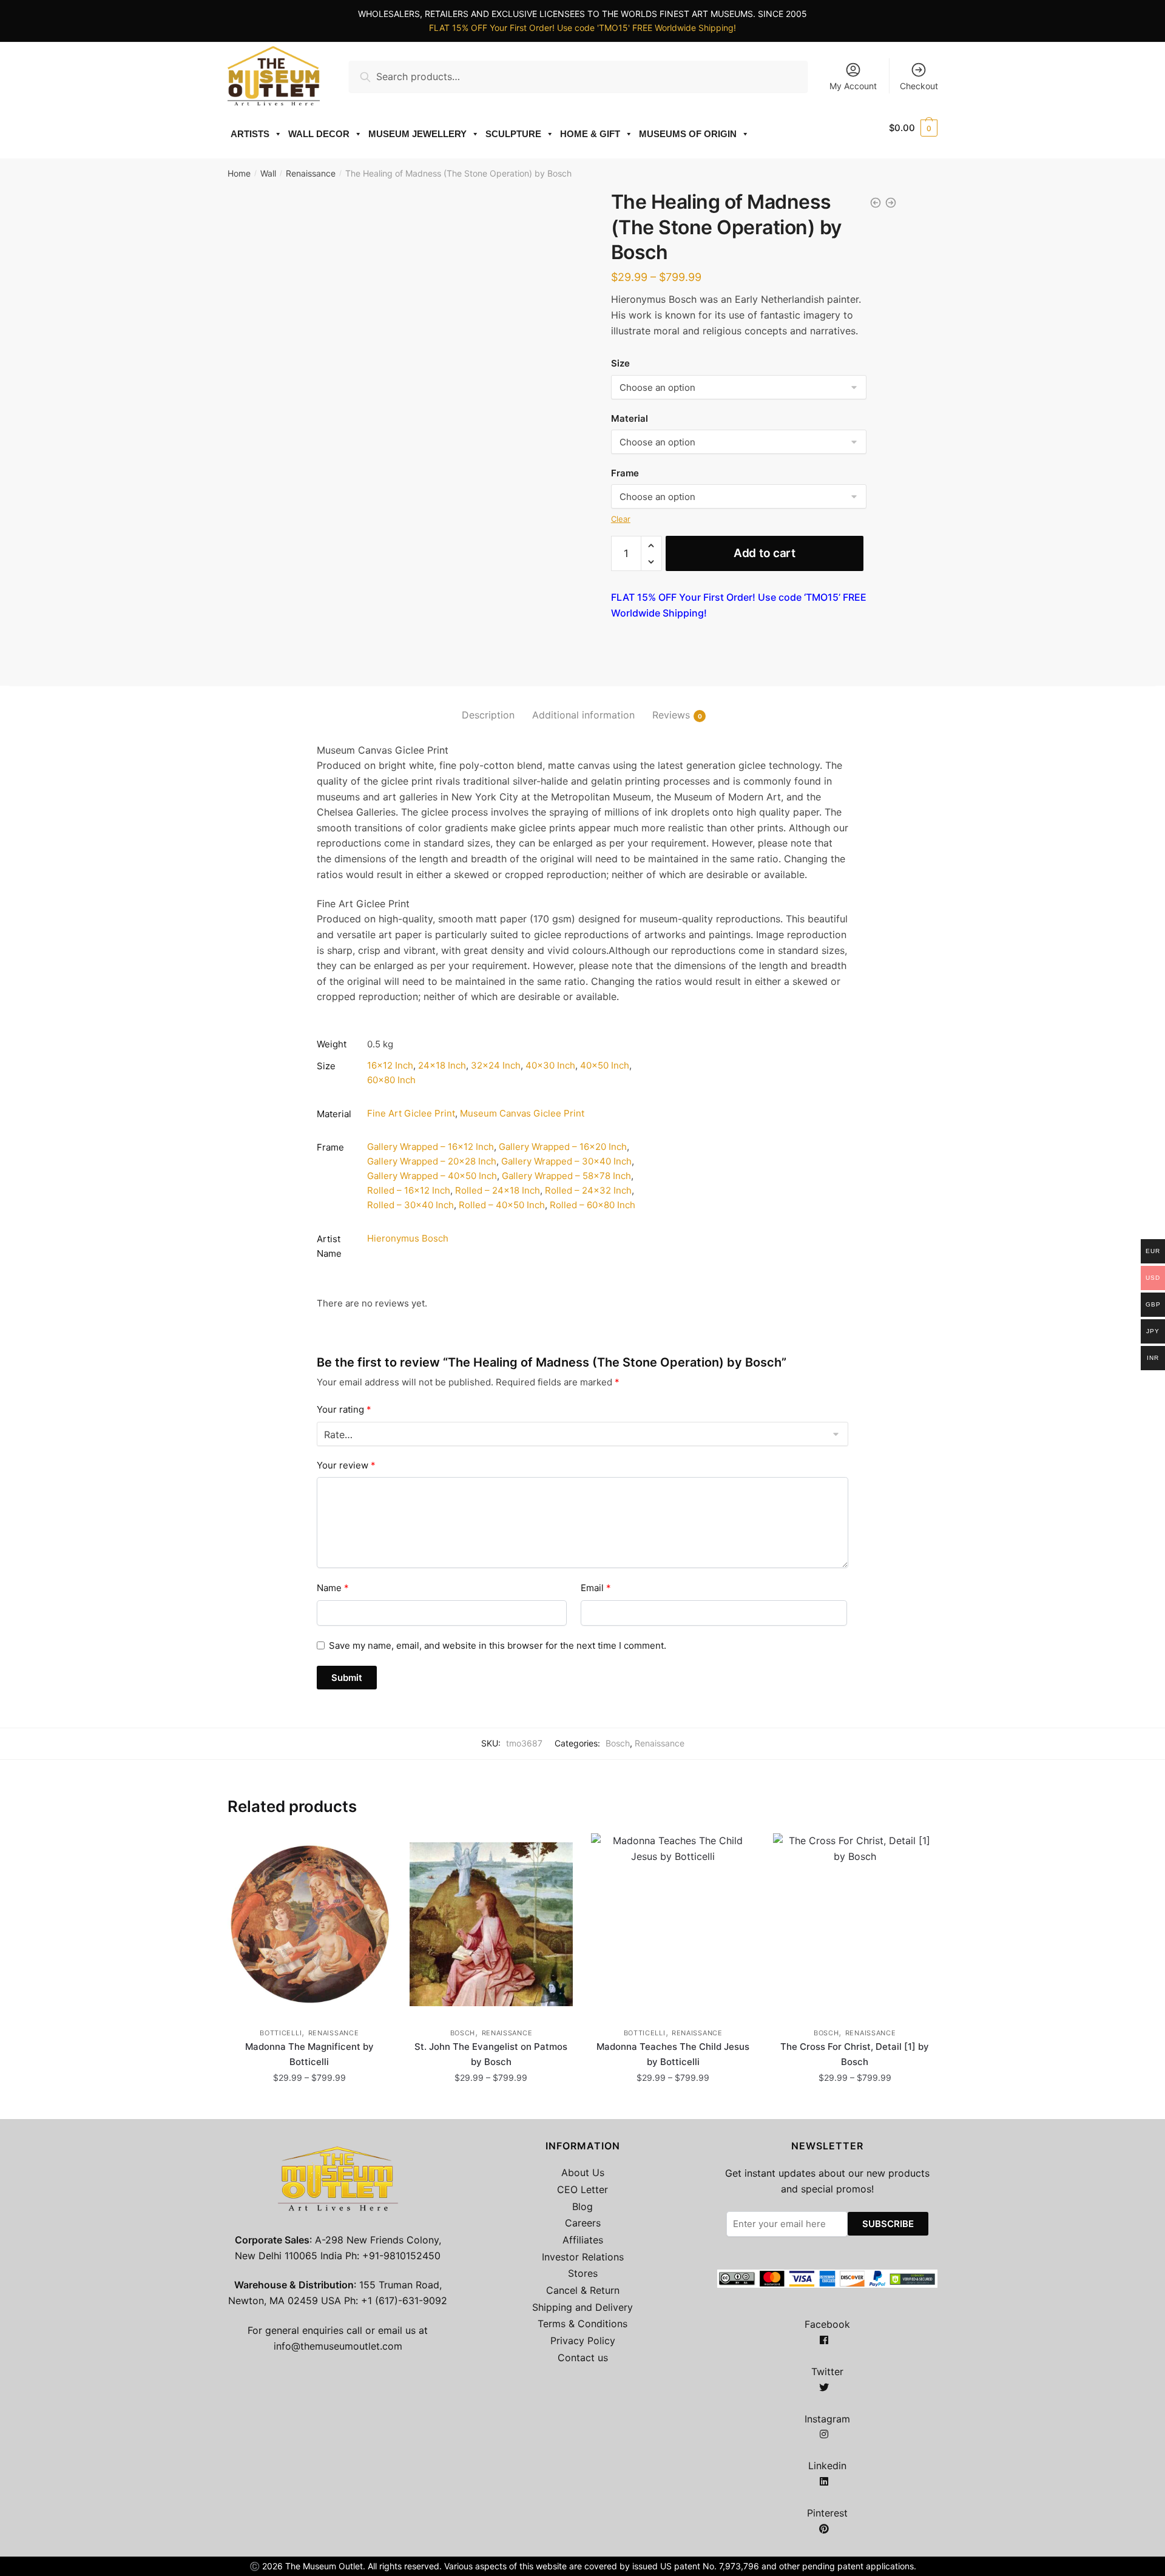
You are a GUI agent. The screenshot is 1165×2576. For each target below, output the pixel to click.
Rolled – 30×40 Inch (410, 1205)
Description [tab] (488, 715)
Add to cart (765, 553)
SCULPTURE (513, 134)
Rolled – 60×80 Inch (593, 1205)
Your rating (344, 1409)
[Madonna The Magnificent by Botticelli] (309, 1924)
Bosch (618, 1743)
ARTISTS (250, 134)
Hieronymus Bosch (408, 1238)
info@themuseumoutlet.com (338, 2346)
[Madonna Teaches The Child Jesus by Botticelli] (673, 1924)
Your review (346, 1465)
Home (239, 173)
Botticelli (281, 2033)
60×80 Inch (391, 1080)
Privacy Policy (583, 2341)
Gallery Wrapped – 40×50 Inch (432, 1176)
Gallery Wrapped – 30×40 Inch (566, 1161)
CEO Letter (582, 2189)
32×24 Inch (496, 1065)
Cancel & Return (583, 2290)
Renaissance (311, 173)
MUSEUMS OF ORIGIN (688, 134)
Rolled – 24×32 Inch (588, 1190)
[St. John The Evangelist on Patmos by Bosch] (491, 1924)
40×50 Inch (605, 1065)
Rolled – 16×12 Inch (409, 1190)
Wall (268, 173)
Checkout (919, 86)
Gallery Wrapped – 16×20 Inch (563, 1147)
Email (596, 1588)
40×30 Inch (550, 1065)
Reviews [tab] (671, 715)
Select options (309, 2104)
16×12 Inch (390, 1065)
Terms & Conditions (582, 2324)
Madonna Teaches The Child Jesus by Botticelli (673, 2054)
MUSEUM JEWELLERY (417, 134)
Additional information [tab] (583, 715)
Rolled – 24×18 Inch (498, 1190)
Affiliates (583, 2240)
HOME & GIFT (590, 134)
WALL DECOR (319, 134)
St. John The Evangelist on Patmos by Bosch (491, 2054)
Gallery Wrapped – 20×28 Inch (432, 1161)
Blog (582, 2206)
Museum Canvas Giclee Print (522, 1113)
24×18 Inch (442, 1065)
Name (333, 1588)
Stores (583, 2273)
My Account (853, 86)
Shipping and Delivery (582, 2307)
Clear (621, 519)
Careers (583, 2223)
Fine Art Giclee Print (411, 1113)
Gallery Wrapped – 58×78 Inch (566, 1176)
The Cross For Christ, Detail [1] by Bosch (855, 2054)
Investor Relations (583, 2257)
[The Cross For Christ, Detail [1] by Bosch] (855, 1924)
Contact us (583, 2358)
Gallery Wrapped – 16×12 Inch (431, 1147)
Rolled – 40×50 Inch (502, 1205)
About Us (583, 2172)
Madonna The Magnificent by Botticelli (309, 2054)
